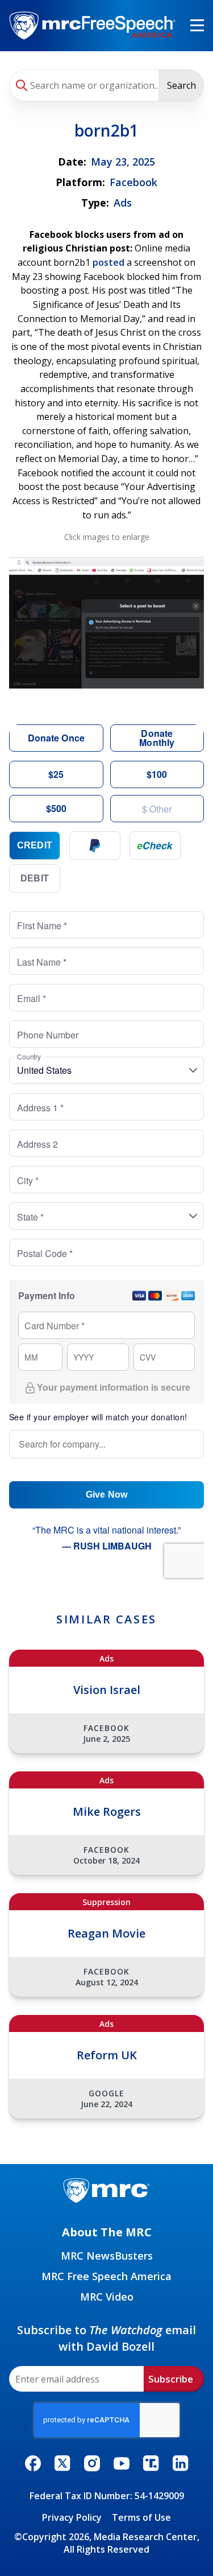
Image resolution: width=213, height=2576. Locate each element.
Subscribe (171, 2379)
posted (108, 262)
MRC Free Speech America (106, 2276)
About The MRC (107, 2232)
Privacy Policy (72, 2517)
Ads (123, 203)
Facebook (133, 182)
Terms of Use (141, 2517)
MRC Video (107, 2297)
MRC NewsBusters (107, 2256)
